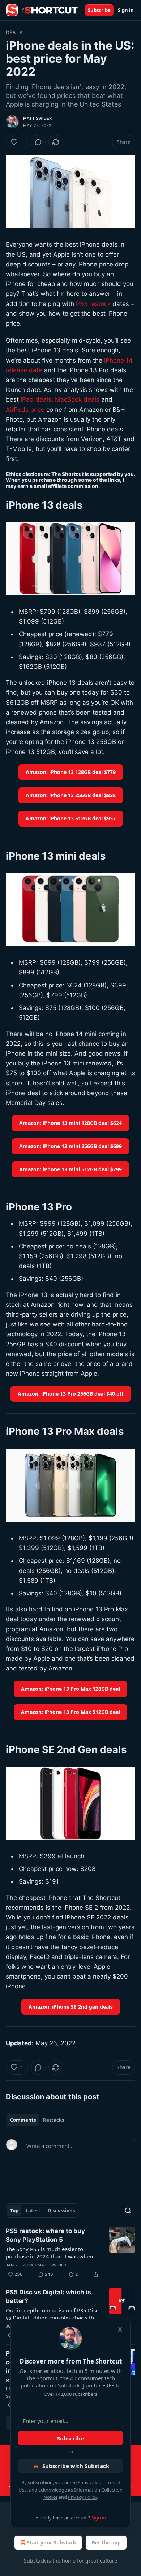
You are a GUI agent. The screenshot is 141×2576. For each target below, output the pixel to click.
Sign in (126, 10)
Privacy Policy (82, 2497)
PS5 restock (93, 304)
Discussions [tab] (61, 2211)
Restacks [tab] (54, 2120)
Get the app (106, 2542)
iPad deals (36, 399)
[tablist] (37, 2120)
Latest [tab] (33, 2211)
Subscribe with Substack (76, 2466)
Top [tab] (14, 2211)
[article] (70, 2253)
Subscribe (99, 10)
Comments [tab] (23, 2120)
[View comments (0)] (38, 142)
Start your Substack (52, 2542)
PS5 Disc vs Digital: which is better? (48, 2297)
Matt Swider (37, 118)
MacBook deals (77, 399)
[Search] (128, 2211)
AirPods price (25, 410)
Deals (14, 32)
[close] (120, 2329)
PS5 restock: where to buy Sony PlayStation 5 (45, 2235)
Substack (35, 2561)
